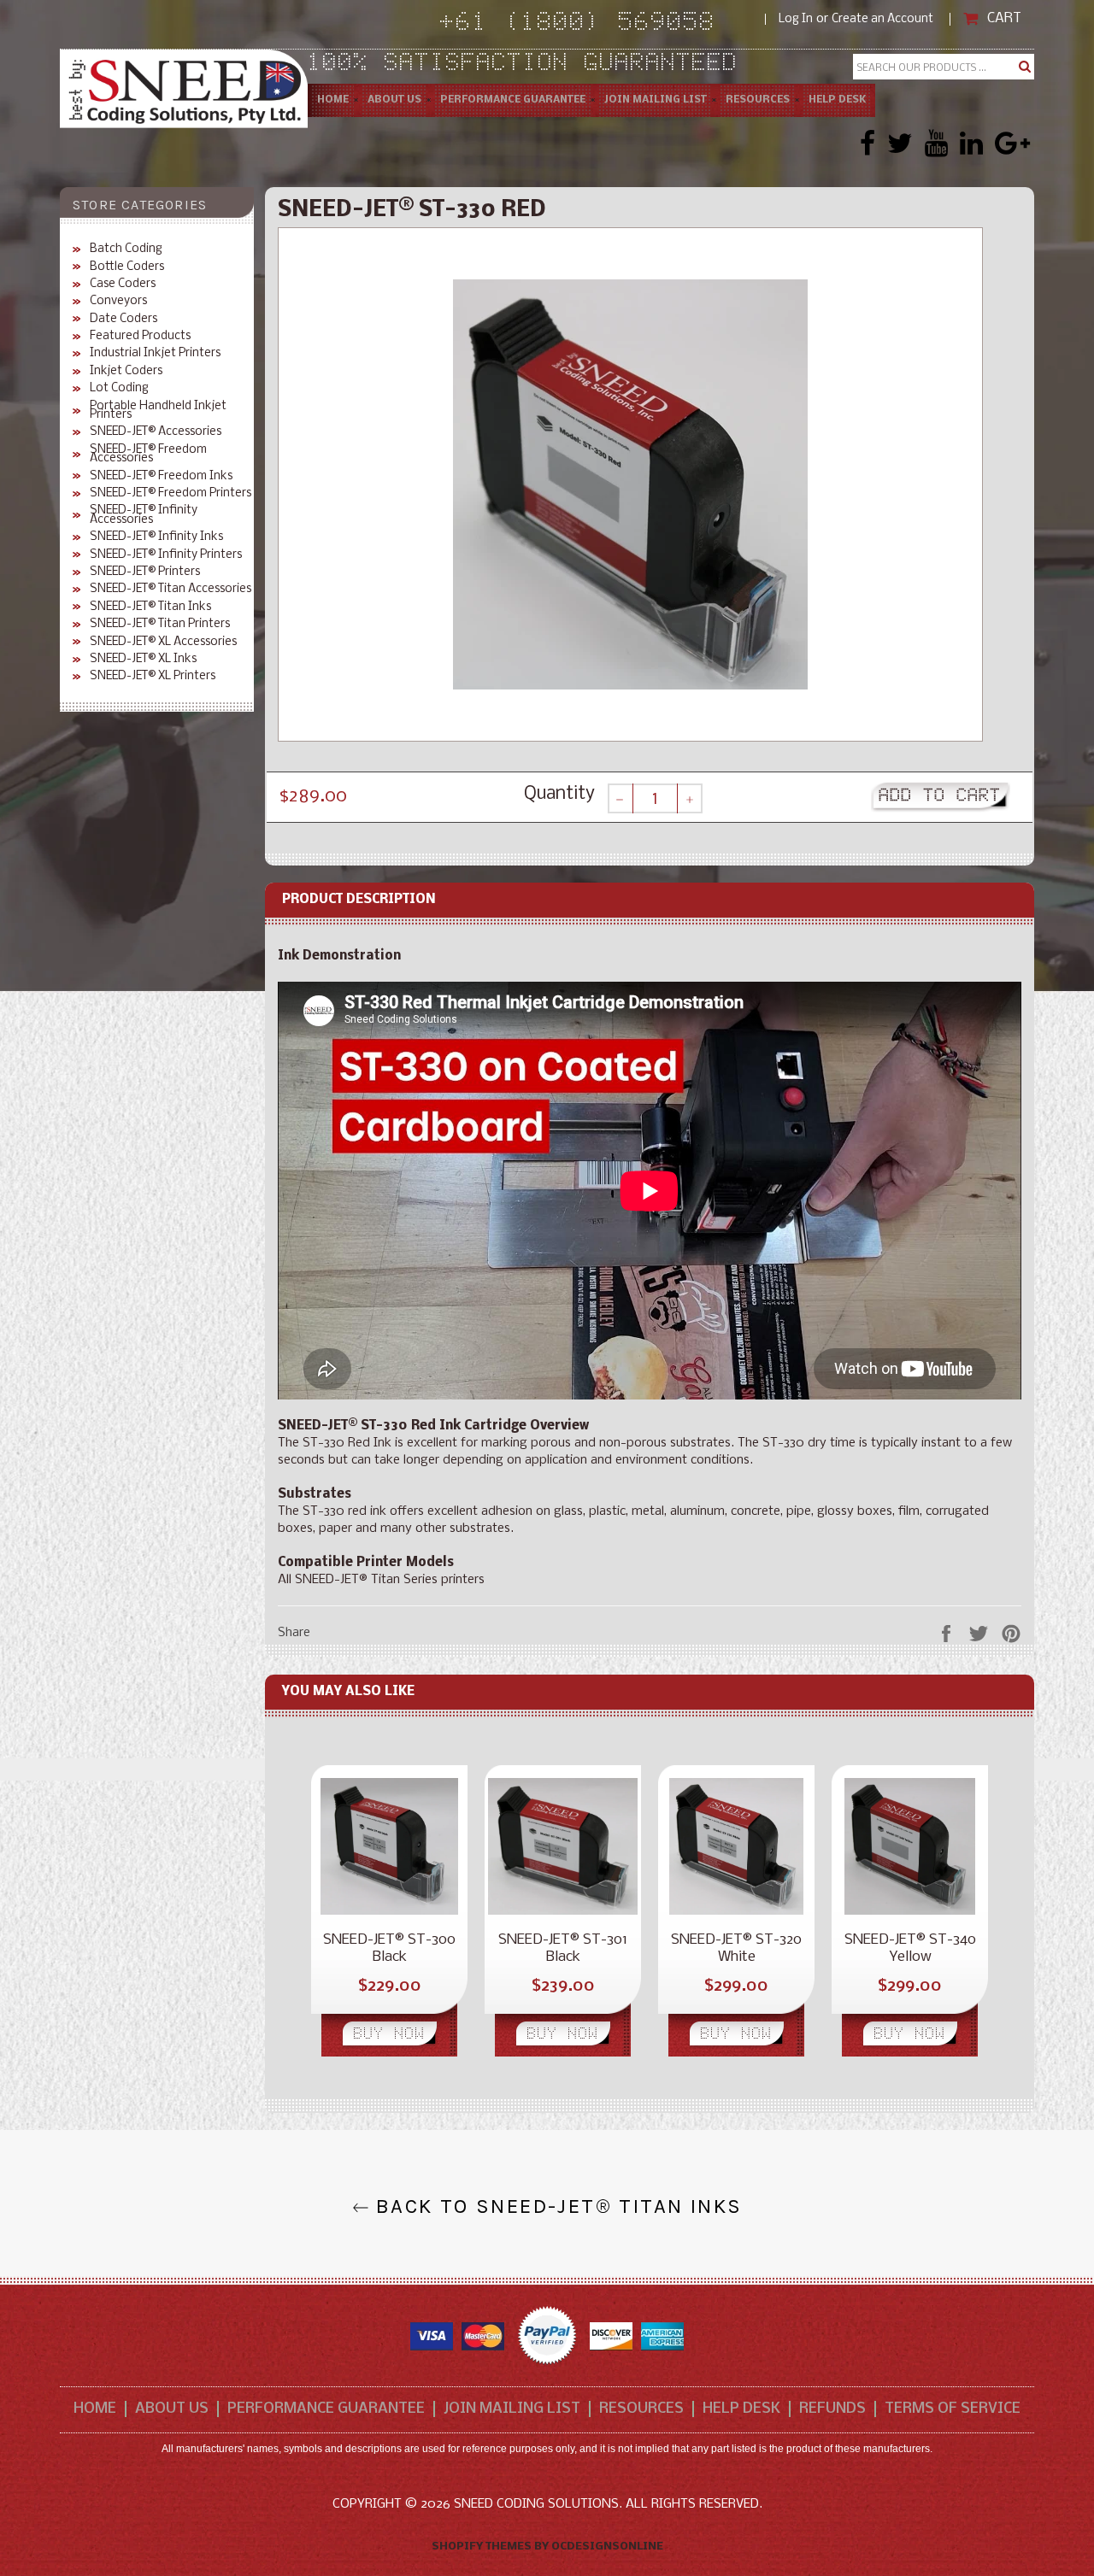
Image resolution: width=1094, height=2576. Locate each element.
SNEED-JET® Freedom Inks (161, 477)
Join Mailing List (656, 100)
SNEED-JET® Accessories (156, 432)
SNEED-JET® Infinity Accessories (144, 516)
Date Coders (124, 320)
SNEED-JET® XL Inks (143, 660)
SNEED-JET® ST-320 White (736, 1948)
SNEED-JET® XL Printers (153, 677)
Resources (758, 100)
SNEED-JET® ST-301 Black (563, 1948)
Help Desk (837, 100)
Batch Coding (126, 249)
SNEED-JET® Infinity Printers (166, 555)
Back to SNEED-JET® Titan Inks (556, 2207)
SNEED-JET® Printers (145, 572)
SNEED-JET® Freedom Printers (171, 494)
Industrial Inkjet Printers (155, 354)
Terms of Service (953, 2409)
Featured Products (140, 337)
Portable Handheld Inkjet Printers (158, 411)
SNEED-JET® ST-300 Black (389, 1948)
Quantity (559, 795)
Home (333, 100)
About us (394, 100)
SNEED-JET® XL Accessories (163, 643)
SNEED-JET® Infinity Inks (156, 537)
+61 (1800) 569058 (603, 24)
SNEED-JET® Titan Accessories (171, 590)
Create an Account (882, 19)
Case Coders (123, 285)
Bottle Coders (127, 267)
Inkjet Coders (126, 372)
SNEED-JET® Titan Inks (150, 607)
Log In (796, 19)
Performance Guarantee (513, 100)
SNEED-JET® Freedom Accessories (148, 455)
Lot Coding (119, 389)
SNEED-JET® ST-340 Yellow (910, 1948)
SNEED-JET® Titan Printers (160, 625)
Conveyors (118, 302)
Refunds (832, 2409)
